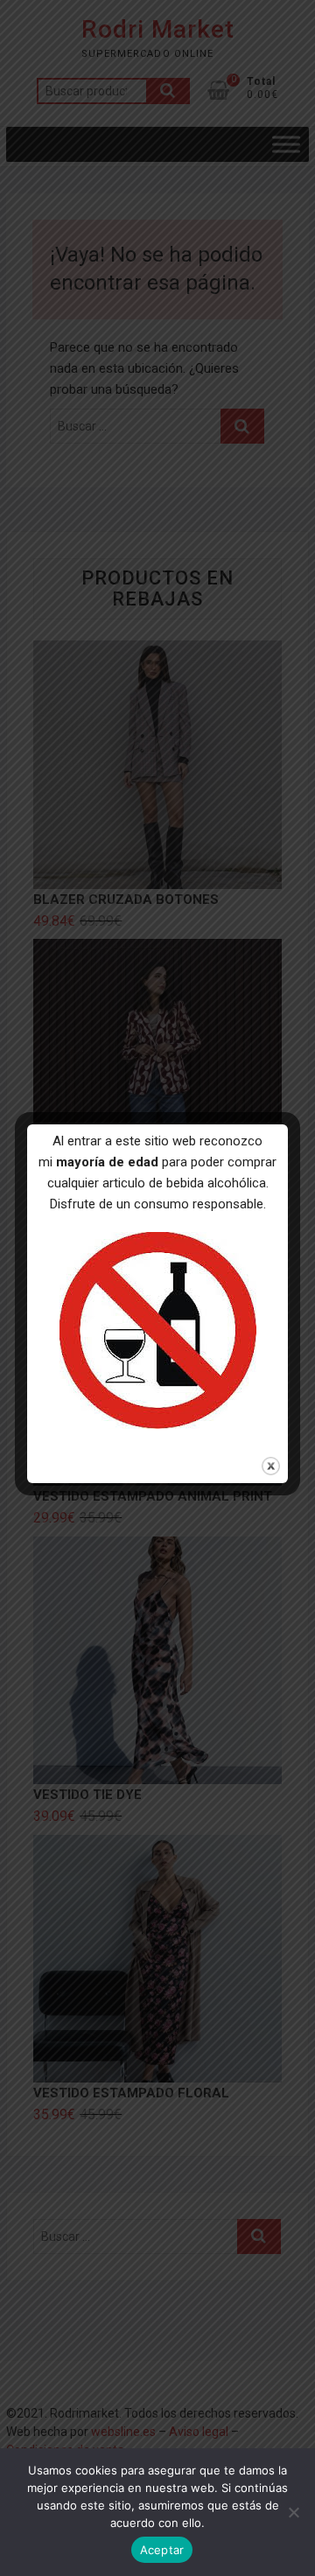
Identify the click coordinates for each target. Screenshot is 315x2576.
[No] (293, 2512)
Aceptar (162, 2550)
